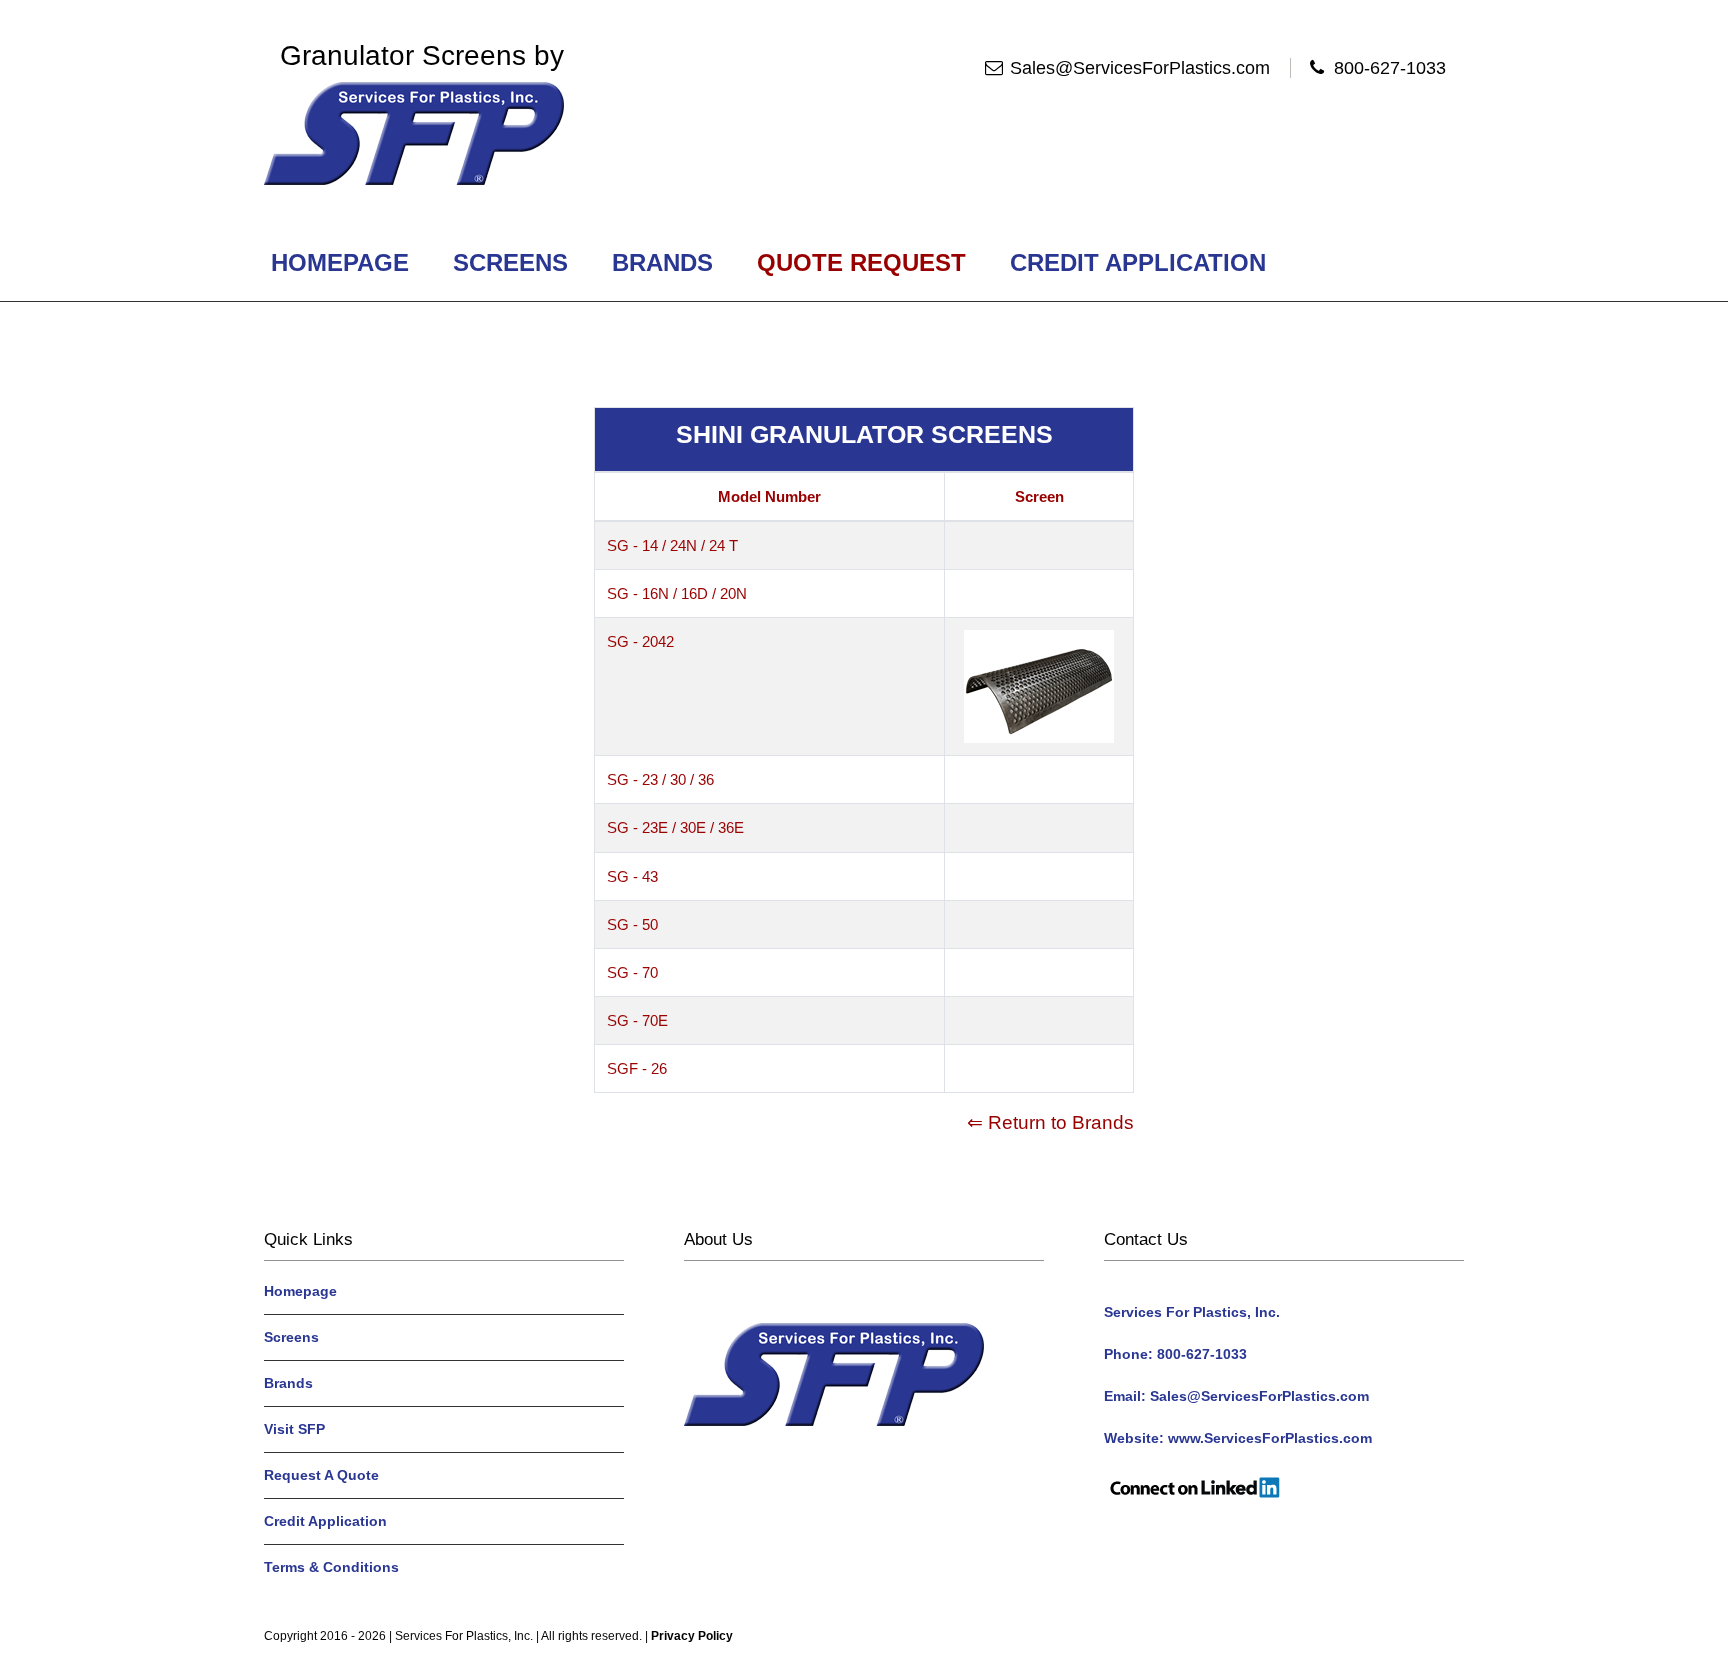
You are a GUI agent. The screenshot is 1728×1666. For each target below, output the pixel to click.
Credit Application (1138, 262)
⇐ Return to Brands (1050, 1122)
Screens (510, 262)
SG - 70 (632, 972)
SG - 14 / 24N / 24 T (672, 545)
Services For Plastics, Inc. (464, 1636)
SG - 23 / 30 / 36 (660, 779)
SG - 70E (637, 1020)
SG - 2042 (640, 641)
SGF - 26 (637, 1068)
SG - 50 (632, 924)
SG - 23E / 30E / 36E (675, 827)
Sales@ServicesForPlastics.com (1140, 68)
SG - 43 (632, 876)
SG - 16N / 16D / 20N (677, 593)
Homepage (340, 262)
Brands (662, 262)
